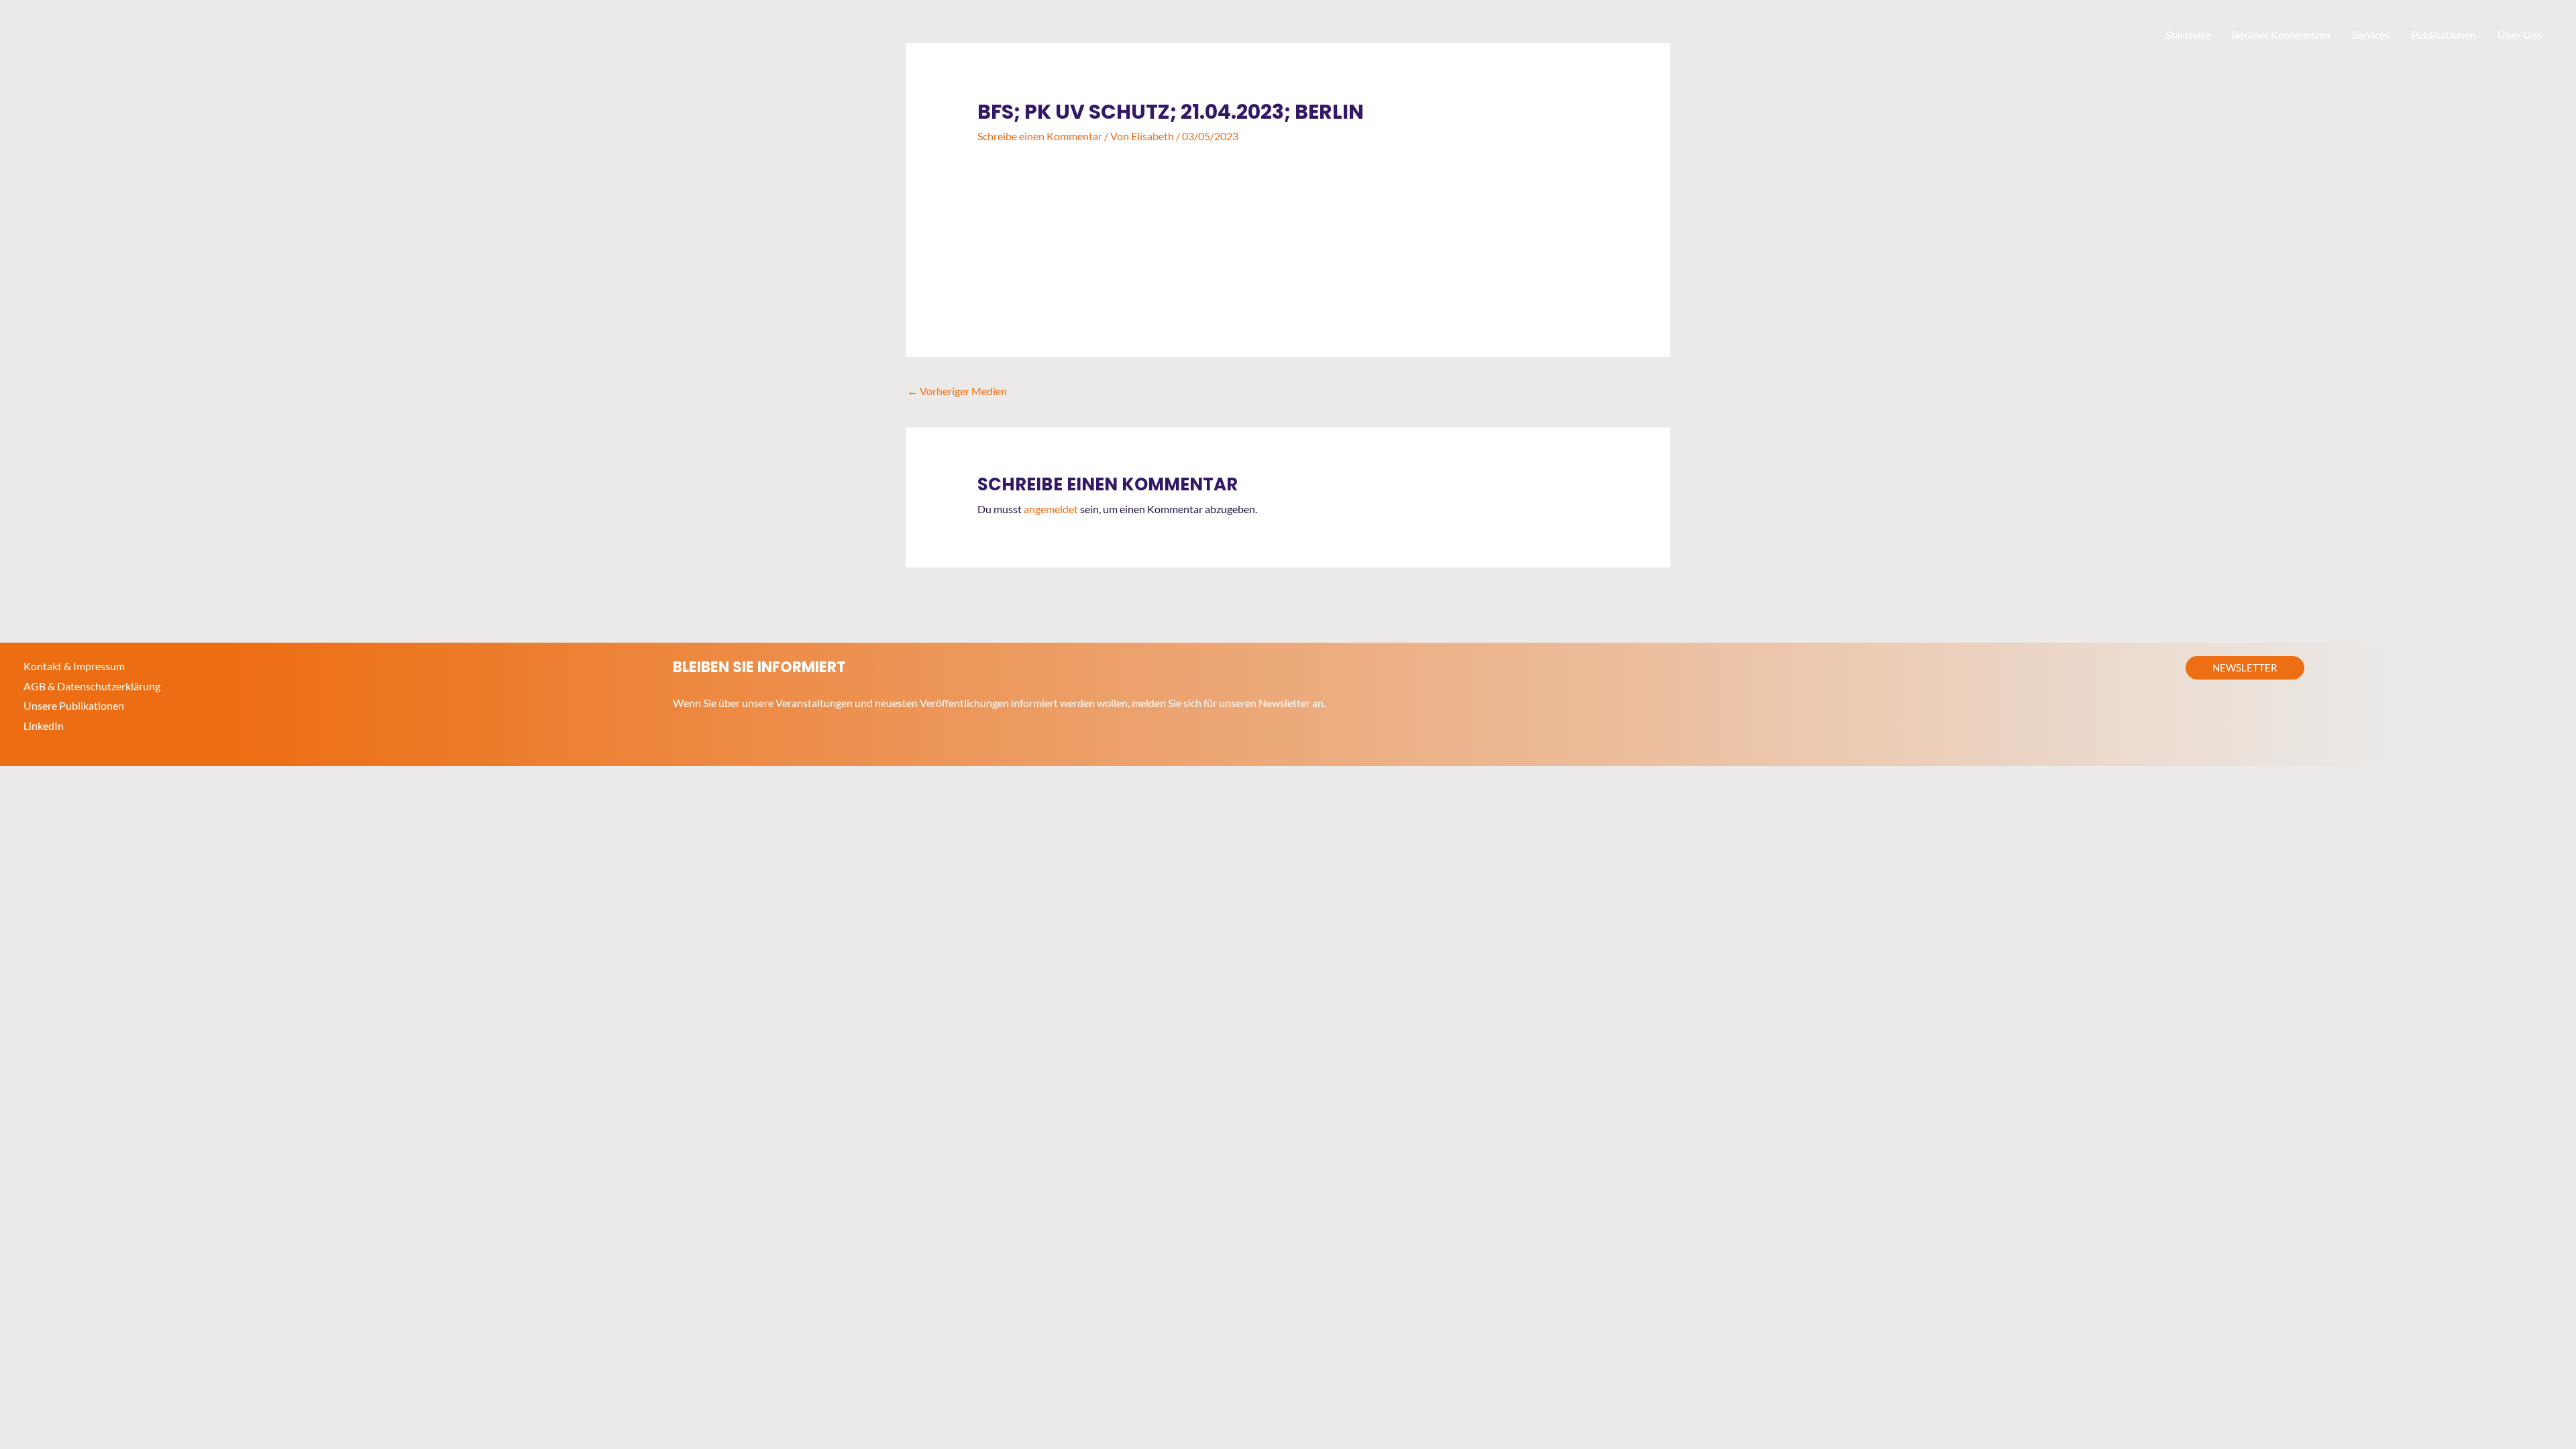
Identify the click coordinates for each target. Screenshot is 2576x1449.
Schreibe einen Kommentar (1040, 136)
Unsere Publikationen (74, 705)
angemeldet (1051, 509)
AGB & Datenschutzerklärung (92, 686)
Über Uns (2520, 35)
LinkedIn (44, 726)
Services (2371, 35)
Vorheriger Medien (957, 391)
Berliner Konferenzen (2281, 35)
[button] (2245, 668)
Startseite (2188, 35)
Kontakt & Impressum (74, 666)
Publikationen (2444, 35)
